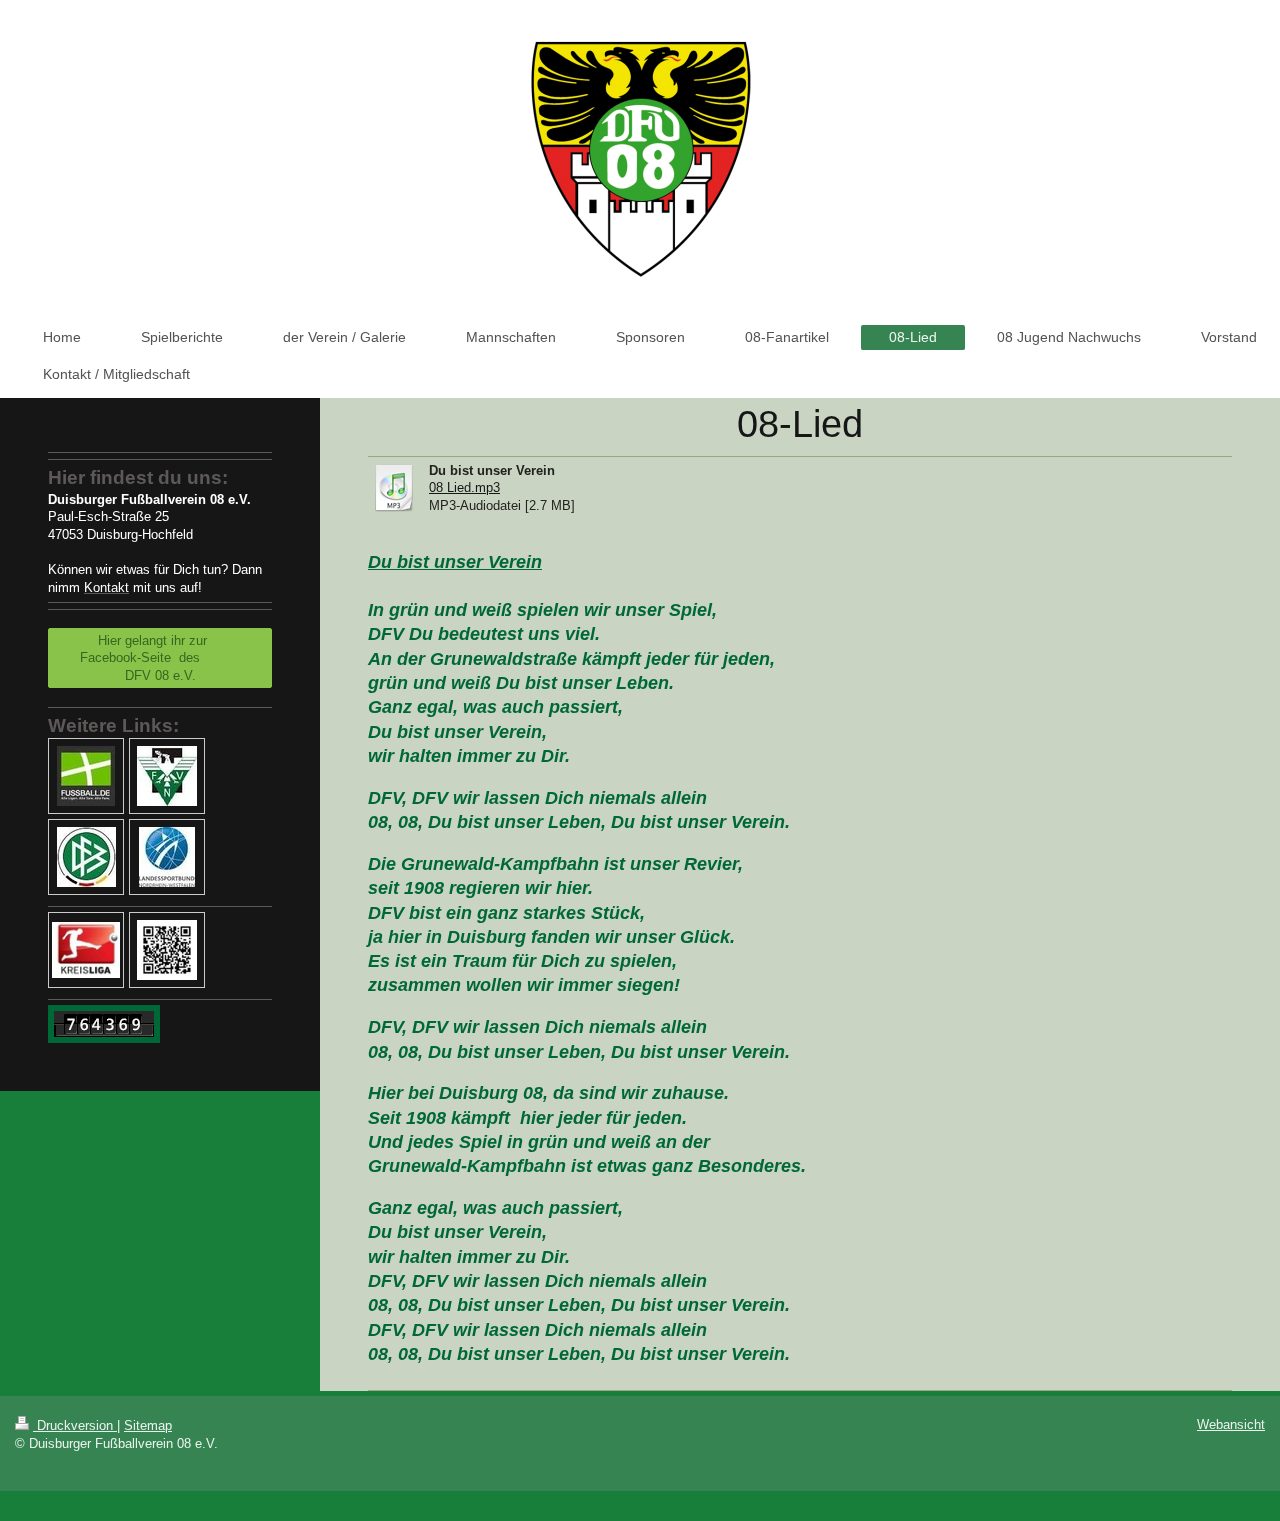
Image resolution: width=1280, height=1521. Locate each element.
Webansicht (1231, 1424)
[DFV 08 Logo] (167, 950)
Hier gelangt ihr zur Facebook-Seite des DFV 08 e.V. (160, 658)
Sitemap (148, 1425)
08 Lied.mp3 (464, 487)
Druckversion (75, 1425)
